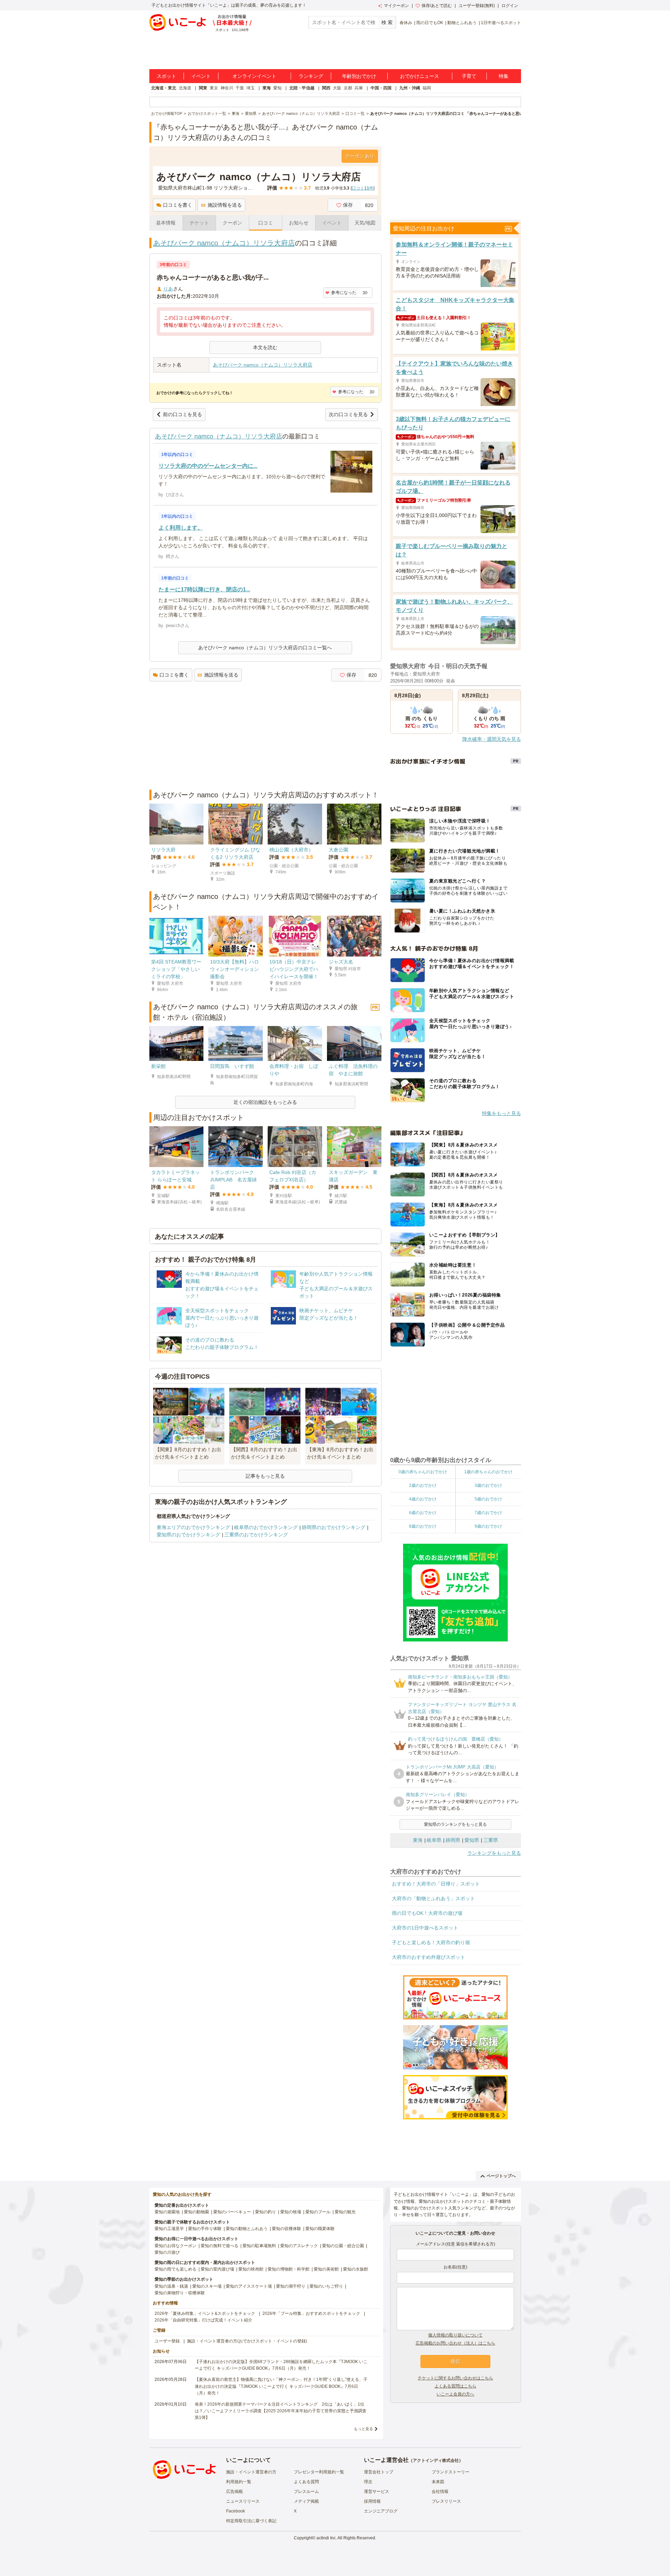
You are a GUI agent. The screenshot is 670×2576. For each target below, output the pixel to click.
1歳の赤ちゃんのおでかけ (488, 1472)
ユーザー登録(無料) (477, 6)
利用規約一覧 (239, 2482)
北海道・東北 (164, 88)
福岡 (427, 88)
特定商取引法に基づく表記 (251, 2521)
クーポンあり (360, 156)
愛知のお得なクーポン (176, 2246)
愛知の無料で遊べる (219, 2246)
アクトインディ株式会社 (436, 2460)
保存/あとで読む (437, 6)
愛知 (277, 88)
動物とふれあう (462, 23)
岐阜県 (434, 1840)
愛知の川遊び (167, 2252)
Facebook (236, 2511)
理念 (368, 2482)
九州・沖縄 (410, 88)
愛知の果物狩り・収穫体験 (180, 2293)
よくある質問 (306, 2482)
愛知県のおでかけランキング (188, 1535)
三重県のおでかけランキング (256, 1535)
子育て (469, 76)
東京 (214, 88)
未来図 (438, 2482)
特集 (504, 76)
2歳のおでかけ (423, 1485)
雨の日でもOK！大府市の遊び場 (427, 1913)
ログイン (510, 6)
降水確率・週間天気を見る (492, 739)
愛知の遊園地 (167, 2212)
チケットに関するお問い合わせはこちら (455, 2378)
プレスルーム (306, 2492)
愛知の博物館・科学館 (289, 2269)
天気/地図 (365, 223)
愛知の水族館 (356, 2269)
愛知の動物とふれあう (247, 2229)
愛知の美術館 (326, 2269)
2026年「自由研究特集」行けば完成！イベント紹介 (203, 2320)
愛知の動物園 (196, 2212)
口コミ (266, 223)
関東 (203, 88)
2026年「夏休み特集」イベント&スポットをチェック (205, 2313)
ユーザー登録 (167, 2341)
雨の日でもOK (430, 23)
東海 (267, 88)
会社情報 (440, 2492)
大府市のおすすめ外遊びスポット (429, 1957)
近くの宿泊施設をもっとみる (265, 1102)
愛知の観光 (345, 2212)
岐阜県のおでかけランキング (266, 1527)
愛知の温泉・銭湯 (171, 2286)
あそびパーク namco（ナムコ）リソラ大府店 (224, 243)
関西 (326, 88)
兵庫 (359, 88)
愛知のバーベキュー (232, 2212)
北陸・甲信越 (302, 88)
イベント (201, 76)
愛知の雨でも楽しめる (176, 2269)
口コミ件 (363, 188)
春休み (406, 23)
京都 (348, 88)
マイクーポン (396, 6)
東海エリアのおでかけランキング (193, 1527)
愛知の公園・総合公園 (343, 2246)
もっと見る (363, 2429)
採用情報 (372, 2501)
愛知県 (472, 1840)
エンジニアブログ (381, 2511)
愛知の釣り (266, 2212)
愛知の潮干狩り (291, 2286)
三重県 (491, 1840)
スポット (166, 76)
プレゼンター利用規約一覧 (319, 2472)
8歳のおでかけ (423, 1526)
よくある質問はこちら (455, 2386)
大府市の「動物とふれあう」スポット (433, 1898)
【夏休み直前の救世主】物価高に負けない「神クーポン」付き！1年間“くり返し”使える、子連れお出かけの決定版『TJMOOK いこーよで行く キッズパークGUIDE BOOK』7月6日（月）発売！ (281, 2386)
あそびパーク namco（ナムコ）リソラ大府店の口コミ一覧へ (265, 648)
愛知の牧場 (291, 2212)
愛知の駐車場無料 (259, 2246)
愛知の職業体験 (320, 2229)
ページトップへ (501, 2176)
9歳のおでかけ (488, 1526)
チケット (199, 223)
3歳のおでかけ (488, 1485)
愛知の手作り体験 (205, 2229)
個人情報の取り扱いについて (455, 2335)
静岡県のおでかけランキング (334, 1527)
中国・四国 (381, 88)
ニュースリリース (243, 2501)
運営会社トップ (379, 2472)
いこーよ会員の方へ (455, 2394)
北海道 (185, 88)
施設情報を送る (225, 205)
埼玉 (251, 88)
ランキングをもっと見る (494, 1853)
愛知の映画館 (251, 2269)
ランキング (311, 76)
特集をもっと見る (501, 1113)
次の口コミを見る (348, 414)
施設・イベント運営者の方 (251, 2472)
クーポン (232, 223)
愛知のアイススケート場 (249, 2286)
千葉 (240, 88)
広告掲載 (234, 2492)
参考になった (344, 293)
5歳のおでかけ (488, 1499)
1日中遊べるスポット (501, 23)
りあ (168, 289)
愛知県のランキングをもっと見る (455, 1824)
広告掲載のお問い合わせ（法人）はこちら (455, 2343)
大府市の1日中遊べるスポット (425, 1928)
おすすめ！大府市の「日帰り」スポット (436, 1884)
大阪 (337, 88)
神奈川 (227, 88)
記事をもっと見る (265, 1476)
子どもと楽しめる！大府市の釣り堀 (431, 1942)
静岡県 (453, 1840)
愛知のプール (318, 2212)
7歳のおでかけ (488, 1513)
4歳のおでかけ (423, 1499)
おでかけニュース (419, 76)
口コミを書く (178, 205)
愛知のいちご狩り (326, 2286)
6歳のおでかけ (423, 1513)
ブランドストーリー (451, 2472)
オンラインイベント (254, 76)
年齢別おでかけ (359, 76)
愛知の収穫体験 (286, 2229)
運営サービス (377, 2492)
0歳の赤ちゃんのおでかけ (423, 1472)
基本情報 (166, 223)
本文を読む (265, 347)
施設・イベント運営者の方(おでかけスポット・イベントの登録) (247, 2341)
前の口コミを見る (183, 414)
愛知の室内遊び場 (217, 2269)
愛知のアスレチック (299, 2246)
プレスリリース (446, 2501)
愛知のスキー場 (207, 2286)
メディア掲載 (306, 2501)
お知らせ (299, 223)
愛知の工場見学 (169, 2229)
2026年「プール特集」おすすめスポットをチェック (311, 2313)
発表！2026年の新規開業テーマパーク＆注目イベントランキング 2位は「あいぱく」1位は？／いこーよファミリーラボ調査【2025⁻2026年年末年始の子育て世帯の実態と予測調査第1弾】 (281, 2411)
